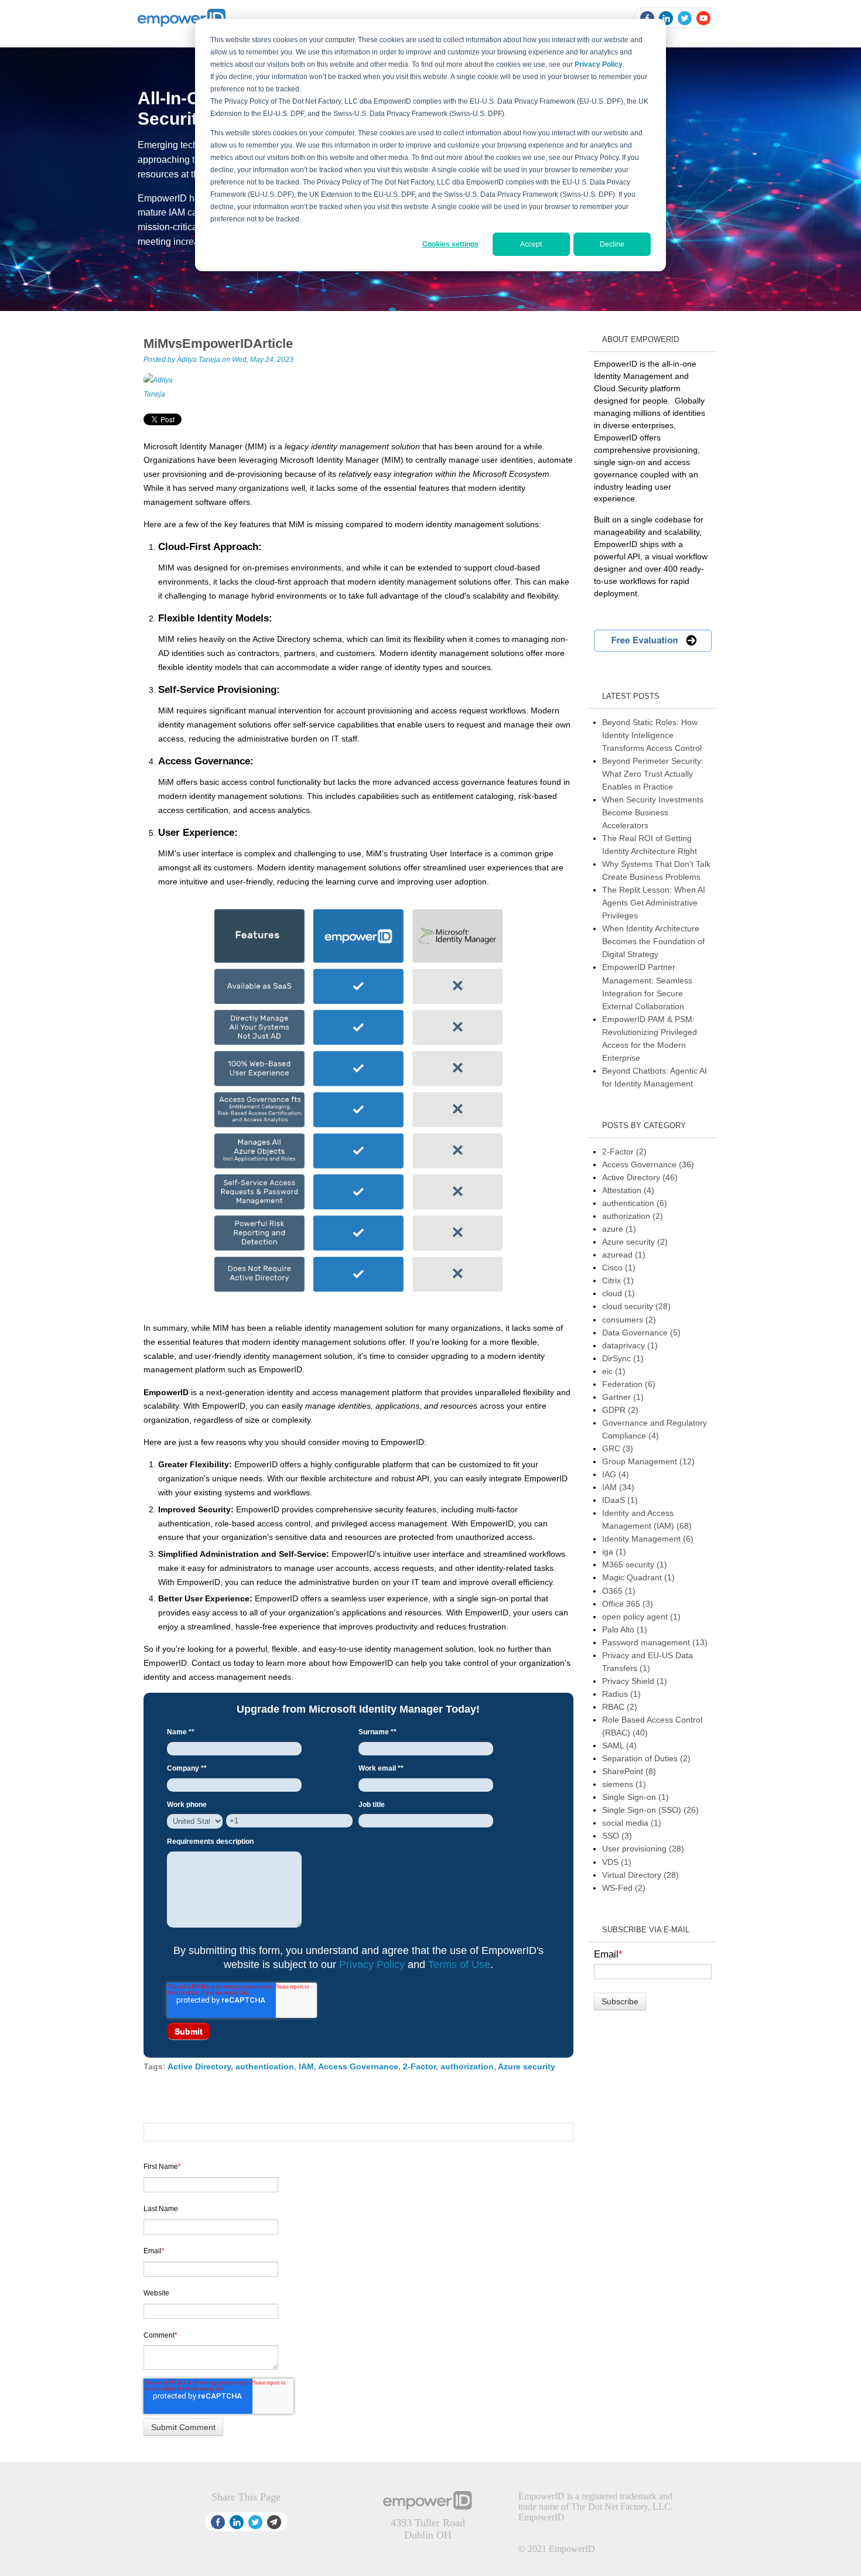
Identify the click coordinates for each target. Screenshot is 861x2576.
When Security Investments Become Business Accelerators (653, 812)
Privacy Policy (372, 1965)
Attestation (628, 1190)
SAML (619, 1745)
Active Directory (199, 2066)
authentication (265, 2066)
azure (619, 1229)
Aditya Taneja (199, 360)
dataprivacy (630, 1345)
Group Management (648, 1461)
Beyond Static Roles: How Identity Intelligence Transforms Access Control (652, 735)
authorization (467, 2066)
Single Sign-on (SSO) (650, 1810)
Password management (655, 1642)
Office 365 (628, 1604)
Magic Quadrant (638, 1577)
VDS (617, 1862)
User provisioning (643, 1849)
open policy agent (641, 1617)
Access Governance (358, 2066)
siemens (624, 1784)
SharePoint (629, 1771)
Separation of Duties (646, 1758)
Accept (531, 244)
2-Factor (419, 2066)
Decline (612, 244)
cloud (619, 1293)
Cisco (619, 1267)
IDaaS (620, 1500)
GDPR (620, 1410)
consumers (629, 1320)
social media (632, 1823)
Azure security (527, 2066)
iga (614, 1552)
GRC (618, 1448)
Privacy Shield (635, 1681)
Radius (621, 1694)
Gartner (623, 1397)
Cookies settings (450, 244)
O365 (619, 1591)
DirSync (623, 1358)
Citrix (618, 1280)
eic (614, 1371)
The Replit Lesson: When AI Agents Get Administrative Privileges (654, 903)
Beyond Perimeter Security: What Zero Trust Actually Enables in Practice (653, 774)
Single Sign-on (635, 1797)
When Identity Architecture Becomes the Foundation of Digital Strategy (653, 941)
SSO (617, 1836)
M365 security (635, 1564)
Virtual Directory (640, 1875)
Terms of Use (459, 1965)
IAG (616, 1474)
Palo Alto (625, 1629)
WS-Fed (624, 1888)
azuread (624, 1255)
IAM (306, 2066)
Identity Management (648, 1539)
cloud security (636, 1306)
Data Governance (641, 1333)
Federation (629, 1384)
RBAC (620, 1707)
